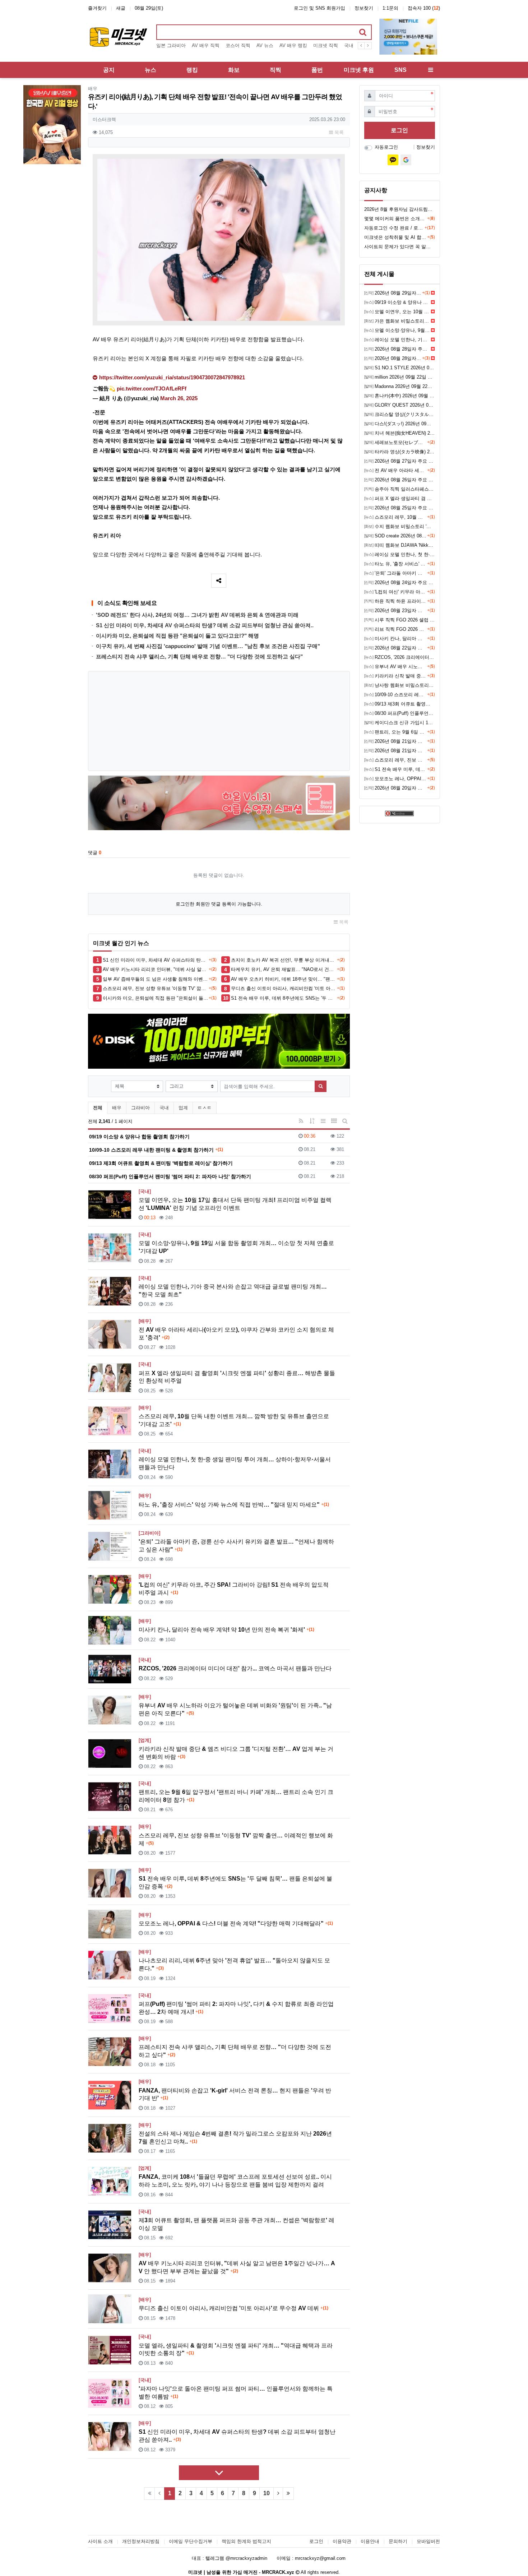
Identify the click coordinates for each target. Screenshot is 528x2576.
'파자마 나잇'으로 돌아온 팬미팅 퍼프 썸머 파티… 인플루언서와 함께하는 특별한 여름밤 (236, 2393)
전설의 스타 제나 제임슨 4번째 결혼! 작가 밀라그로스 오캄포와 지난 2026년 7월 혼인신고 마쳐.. (235, 2138)
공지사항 (376, 190)
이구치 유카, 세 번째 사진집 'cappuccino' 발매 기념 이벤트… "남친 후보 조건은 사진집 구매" (208, 646)
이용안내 (370, 2541)
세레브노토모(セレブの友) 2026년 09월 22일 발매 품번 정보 (396, 442)
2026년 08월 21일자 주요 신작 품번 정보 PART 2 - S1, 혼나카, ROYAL (396, 741)
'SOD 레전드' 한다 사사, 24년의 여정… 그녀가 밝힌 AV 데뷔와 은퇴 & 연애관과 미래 (197, 615)
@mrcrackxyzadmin (246, 2558)
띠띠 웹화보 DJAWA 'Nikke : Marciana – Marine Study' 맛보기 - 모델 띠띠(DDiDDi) (400, 545)
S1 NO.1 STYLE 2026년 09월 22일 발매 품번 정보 (400, 368)
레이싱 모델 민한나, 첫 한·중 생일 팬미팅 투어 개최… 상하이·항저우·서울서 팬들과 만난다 (235, 1463)
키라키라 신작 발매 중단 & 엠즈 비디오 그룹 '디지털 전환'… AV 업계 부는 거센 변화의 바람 (236, 1753)
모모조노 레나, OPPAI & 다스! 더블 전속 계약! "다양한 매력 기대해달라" (236, 1923)
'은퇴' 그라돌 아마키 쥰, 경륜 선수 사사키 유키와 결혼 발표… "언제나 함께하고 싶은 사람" (236, 1546)
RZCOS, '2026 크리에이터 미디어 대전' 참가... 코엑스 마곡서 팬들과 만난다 (235, 1668)
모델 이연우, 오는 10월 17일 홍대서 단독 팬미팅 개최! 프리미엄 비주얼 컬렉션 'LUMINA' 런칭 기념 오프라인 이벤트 (235, 1204)
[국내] (145, 1191)
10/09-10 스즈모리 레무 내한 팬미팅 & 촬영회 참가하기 (396, 695)
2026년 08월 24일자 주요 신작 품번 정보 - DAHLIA (400, 582)
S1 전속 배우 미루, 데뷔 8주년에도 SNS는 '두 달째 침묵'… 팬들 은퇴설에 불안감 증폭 (284, 998)
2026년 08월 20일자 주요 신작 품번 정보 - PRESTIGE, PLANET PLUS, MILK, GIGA (396, 788)
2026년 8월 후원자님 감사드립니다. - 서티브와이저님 (400, 209)
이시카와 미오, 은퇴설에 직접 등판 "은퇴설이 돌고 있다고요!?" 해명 (177, 636)
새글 (121, 8)
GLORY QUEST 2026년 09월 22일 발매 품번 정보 (400, 405)
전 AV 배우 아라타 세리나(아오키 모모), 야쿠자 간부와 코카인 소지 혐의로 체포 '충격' (236, 1334)
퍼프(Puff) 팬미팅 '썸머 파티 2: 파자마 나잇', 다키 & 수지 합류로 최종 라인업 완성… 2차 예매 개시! (236, 2008)
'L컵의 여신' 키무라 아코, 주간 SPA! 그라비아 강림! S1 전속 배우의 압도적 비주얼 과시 (234, 1589)
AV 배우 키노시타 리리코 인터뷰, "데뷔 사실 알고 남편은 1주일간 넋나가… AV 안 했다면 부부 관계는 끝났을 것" (156, 969)
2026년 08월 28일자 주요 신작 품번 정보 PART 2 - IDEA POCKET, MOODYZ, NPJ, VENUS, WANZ (397, 349)
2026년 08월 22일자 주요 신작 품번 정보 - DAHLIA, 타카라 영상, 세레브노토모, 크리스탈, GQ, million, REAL (396, 648)
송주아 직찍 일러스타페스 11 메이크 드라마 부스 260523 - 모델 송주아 (400, 489)
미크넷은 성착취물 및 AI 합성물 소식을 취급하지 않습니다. (396, 237)
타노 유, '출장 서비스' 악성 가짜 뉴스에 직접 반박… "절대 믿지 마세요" (234, 1505)
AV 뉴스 (265, 45)
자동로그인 (386, 147)
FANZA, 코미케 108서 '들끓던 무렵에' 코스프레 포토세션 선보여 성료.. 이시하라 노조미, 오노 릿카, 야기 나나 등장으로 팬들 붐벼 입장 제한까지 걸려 (235, 2181)
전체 (98, 1108)
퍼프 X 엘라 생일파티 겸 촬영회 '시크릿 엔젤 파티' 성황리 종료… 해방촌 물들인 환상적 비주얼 (237, 1377)
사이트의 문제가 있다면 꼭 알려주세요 (400, 247)
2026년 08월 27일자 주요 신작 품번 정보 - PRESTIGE (400, 461)
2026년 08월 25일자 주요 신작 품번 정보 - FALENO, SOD (400, 508)
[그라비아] (149, 1533)
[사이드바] (431, 70)
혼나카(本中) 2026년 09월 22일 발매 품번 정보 (400, 396)
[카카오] (393, 160)
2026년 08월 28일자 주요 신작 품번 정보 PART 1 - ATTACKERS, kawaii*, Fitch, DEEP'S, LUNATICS (393, 358)
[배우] (145, 1321)
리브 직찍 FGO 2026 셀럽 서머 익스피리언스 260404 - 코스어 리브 (396, 629)
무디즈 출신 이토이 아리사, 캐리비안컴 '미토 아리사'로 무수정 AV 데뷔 (284, 988)
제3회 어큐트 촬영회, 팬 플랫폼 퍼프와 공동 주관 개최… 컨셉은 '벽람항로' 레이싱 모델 (237, 2224)
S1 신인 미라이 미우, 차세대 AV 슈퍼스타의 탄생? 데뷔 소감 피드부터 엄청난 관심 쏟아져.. (205, 625)
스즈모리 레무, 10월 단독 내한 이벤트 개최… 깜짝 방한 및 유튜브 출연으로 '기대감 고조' (234, 1420)
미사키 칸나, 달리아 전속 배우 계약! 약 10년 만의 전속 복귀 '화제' (226, 1630)
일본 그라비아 (171, 45)
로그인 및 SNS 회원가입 (319, 8)
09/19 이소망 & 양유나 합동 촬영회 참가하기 (397, 302)
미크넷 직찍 (326, 45)
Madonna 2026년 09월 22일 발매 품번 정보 (400, 386)
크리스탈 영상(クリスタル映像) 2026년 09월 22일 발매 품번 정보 (400, 414)
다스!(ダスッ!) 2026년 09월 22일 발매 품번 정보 (400, 424)
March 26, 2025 (179, 398)
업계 (183, 1108)
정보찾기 (364, 8)
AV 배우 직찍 (206, 45)
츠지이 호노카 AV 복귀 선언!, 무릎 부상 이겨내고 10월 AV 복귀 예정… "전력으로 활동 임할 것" (284, 960)
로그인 (399, 130)
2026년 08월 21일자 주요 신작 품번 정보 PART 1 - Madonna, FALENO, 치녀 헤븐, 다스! (396, 751)
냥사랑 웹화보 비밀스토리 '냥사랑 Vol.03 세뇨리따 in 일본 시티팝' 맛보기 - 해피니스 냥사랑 (400, 685)
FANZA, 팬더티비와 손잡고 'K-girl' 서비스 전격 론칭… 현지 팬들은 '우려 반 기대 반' (235, 2094)
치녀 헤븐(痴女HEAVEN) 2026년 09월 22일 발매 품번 (400, 433)
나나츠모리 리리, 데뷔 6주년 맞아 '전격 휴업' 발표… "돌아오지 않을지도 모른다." (234, 1964)
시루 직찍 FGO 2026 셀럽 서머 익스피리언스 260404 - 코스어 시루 (400, 620)
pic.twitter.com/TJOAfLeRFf (152, 389)
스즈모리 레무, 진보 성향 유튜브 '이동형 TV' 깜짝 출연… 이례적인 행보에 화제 (156, 988)
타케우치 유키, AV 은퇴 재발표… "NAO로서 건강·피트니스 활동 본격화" (284, 969)
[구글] (406, 160)
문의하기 (398, 2541)
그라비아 (140, 1108)
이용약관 (342, 2541)
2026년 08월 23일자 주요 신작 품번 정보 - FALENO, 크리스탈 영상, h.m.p (396, 611)
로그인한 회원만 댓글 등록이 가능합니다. (219, 904)
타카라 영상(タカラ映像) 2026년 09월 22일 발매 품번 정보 (400, 452)
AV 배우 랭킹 (293, 45)
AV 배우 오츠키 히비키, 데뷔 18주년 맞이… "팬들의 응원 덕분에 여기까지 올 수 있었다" (284, 979)
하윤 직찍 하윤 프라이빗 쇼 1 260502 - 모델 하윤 (396, 601)
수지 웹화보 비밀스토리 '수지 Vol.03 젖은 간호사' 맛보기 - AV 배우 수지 (400, 526)
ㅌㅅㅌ (205, 1108)
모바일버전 (428, 2541)
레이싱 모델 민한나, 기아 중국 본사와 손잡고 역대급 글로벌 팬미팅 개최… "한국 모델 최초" (233, 1291)
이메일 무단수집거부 (191, 2541)
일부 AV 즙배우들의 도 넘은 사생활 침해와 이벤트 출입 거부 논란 (156, 979)
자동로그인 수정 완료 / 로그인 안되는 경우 (394, 228)
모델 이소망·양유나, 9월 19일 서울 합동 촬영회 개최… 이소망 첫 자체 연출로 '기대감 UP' (236, 1247)
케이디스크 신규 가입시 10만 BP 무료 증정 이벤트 (400, 723)
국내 (164, 1108)
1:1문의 (390, 8)
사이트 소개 (100, 2541)
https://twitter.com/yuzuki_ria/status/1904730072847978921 (172, 378)
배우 (93, 89)
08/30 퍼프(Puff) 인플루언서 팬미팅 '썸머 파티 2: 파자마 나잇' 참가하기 (400, 713)
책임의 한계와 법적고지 (246, 2541)
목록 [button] (338, 132)
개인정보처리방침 (141, 2541)
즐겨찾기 (97, 8)
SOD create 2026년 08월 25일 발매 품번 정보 (396, 536)
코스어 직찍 (238, 45)
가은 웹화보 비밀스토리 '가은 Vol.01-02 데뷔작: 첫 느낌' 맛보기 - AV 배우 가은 (397, 321)
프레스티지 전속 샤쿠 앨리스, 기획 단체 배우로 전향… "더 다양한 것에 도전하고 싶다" (199, 656)
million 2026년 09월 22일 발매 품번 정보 (400, 377)
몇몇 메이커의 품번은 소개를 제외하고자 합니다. (396, 219)
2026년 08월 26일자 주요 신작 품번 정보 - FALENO (400, 480)
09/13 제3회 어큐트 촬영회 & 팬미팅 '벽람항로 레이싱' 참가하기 (400, 704)
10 (267, 2493)
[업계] (145, 1740)
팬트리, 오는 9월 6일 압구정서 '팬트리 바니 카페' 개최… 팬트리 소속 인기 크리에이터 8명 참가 (236, 1796)
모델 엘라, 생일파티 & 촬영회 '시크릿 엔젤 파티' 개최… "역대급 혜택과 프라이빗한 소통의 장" (236, 2350)
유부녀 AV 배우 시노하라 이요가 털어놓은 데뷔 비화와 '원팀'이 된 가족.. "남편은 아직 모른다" (235, 1709)
